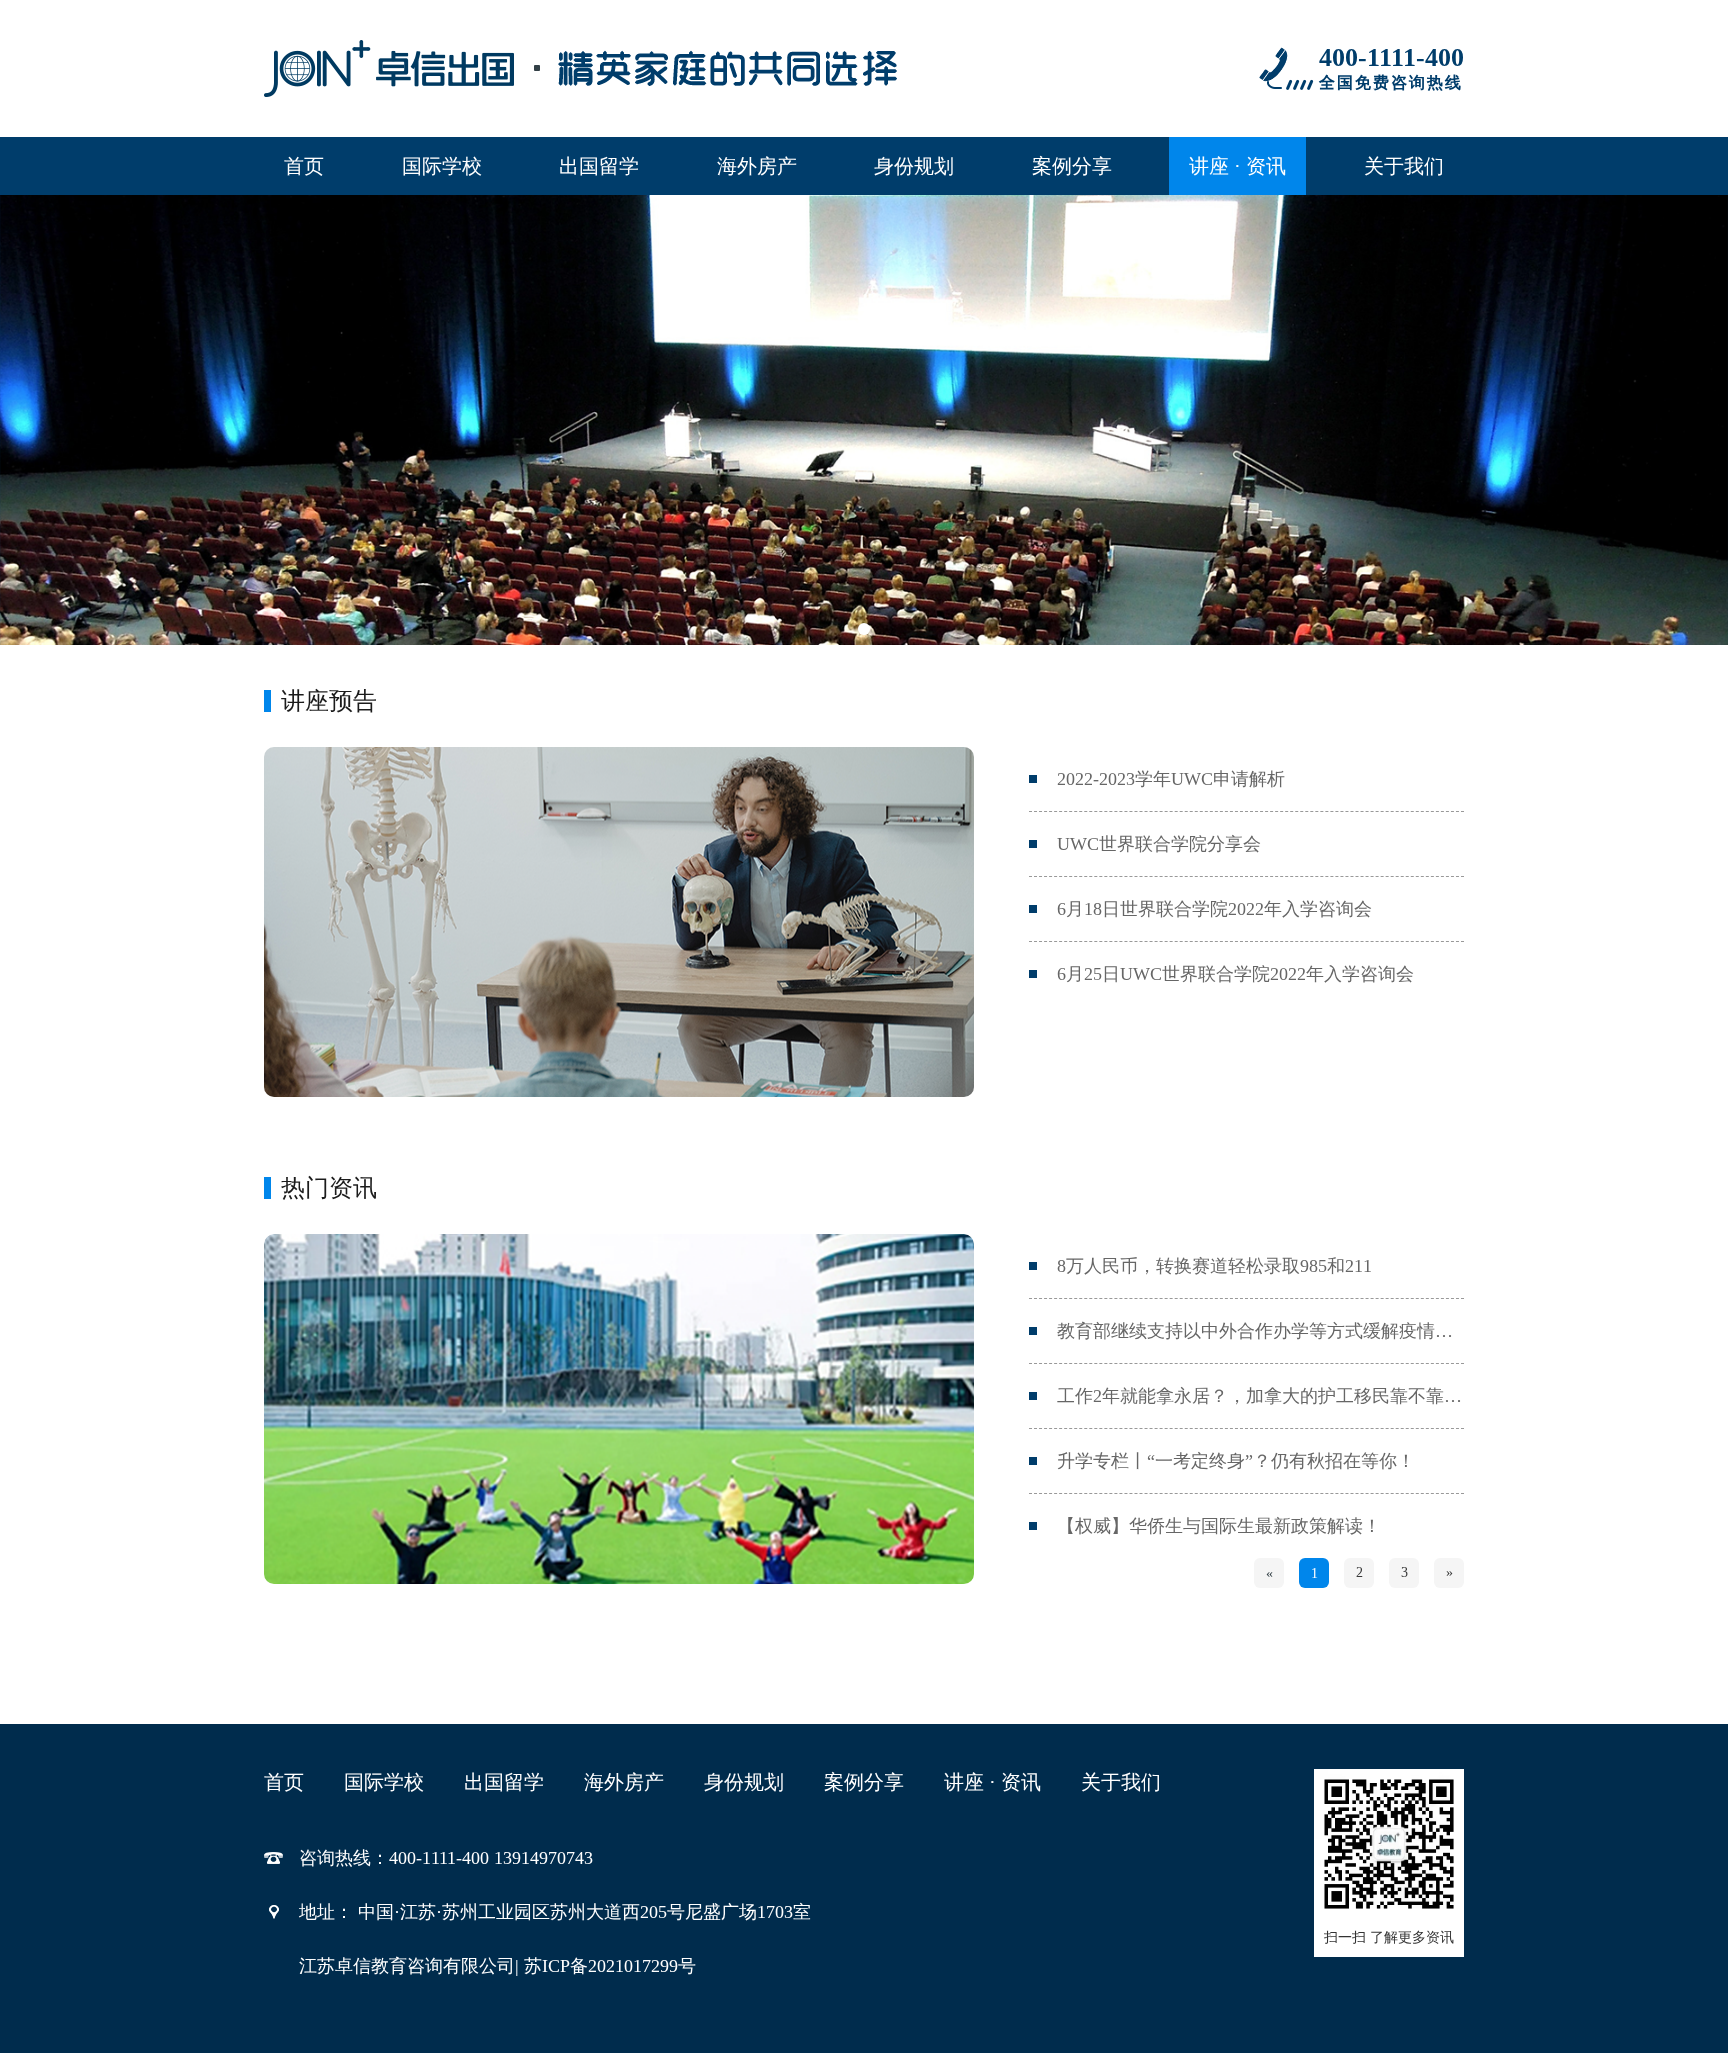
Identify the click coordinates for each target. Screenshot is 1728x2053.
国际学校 (442, 166)
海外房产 (757, 166)
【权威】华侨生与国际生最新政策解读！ (1219, 1526)
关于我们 (1404, 166)
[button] (864, 629)
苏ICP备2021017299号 (610, 1966)
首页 (304, 166)
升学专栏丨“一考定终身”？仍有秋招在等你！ (1236, 1461)
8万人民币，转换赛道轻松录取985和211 (1214, 1266)
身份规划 (914, 166)
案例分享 (1072, 166)
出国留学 (599, 166)
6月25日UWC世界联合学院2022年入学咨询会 (1235, 974)
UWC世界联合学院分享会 (1159, 844)
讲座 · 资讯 (1237, 166)
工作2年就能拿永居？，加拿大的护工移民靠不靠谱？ (1260, 1396)
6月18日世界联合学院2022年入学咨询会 (1214, 909)
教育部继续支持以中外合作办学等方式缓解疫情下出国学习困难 (1260, 1331)
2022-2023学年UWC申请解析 (1171, 779)
